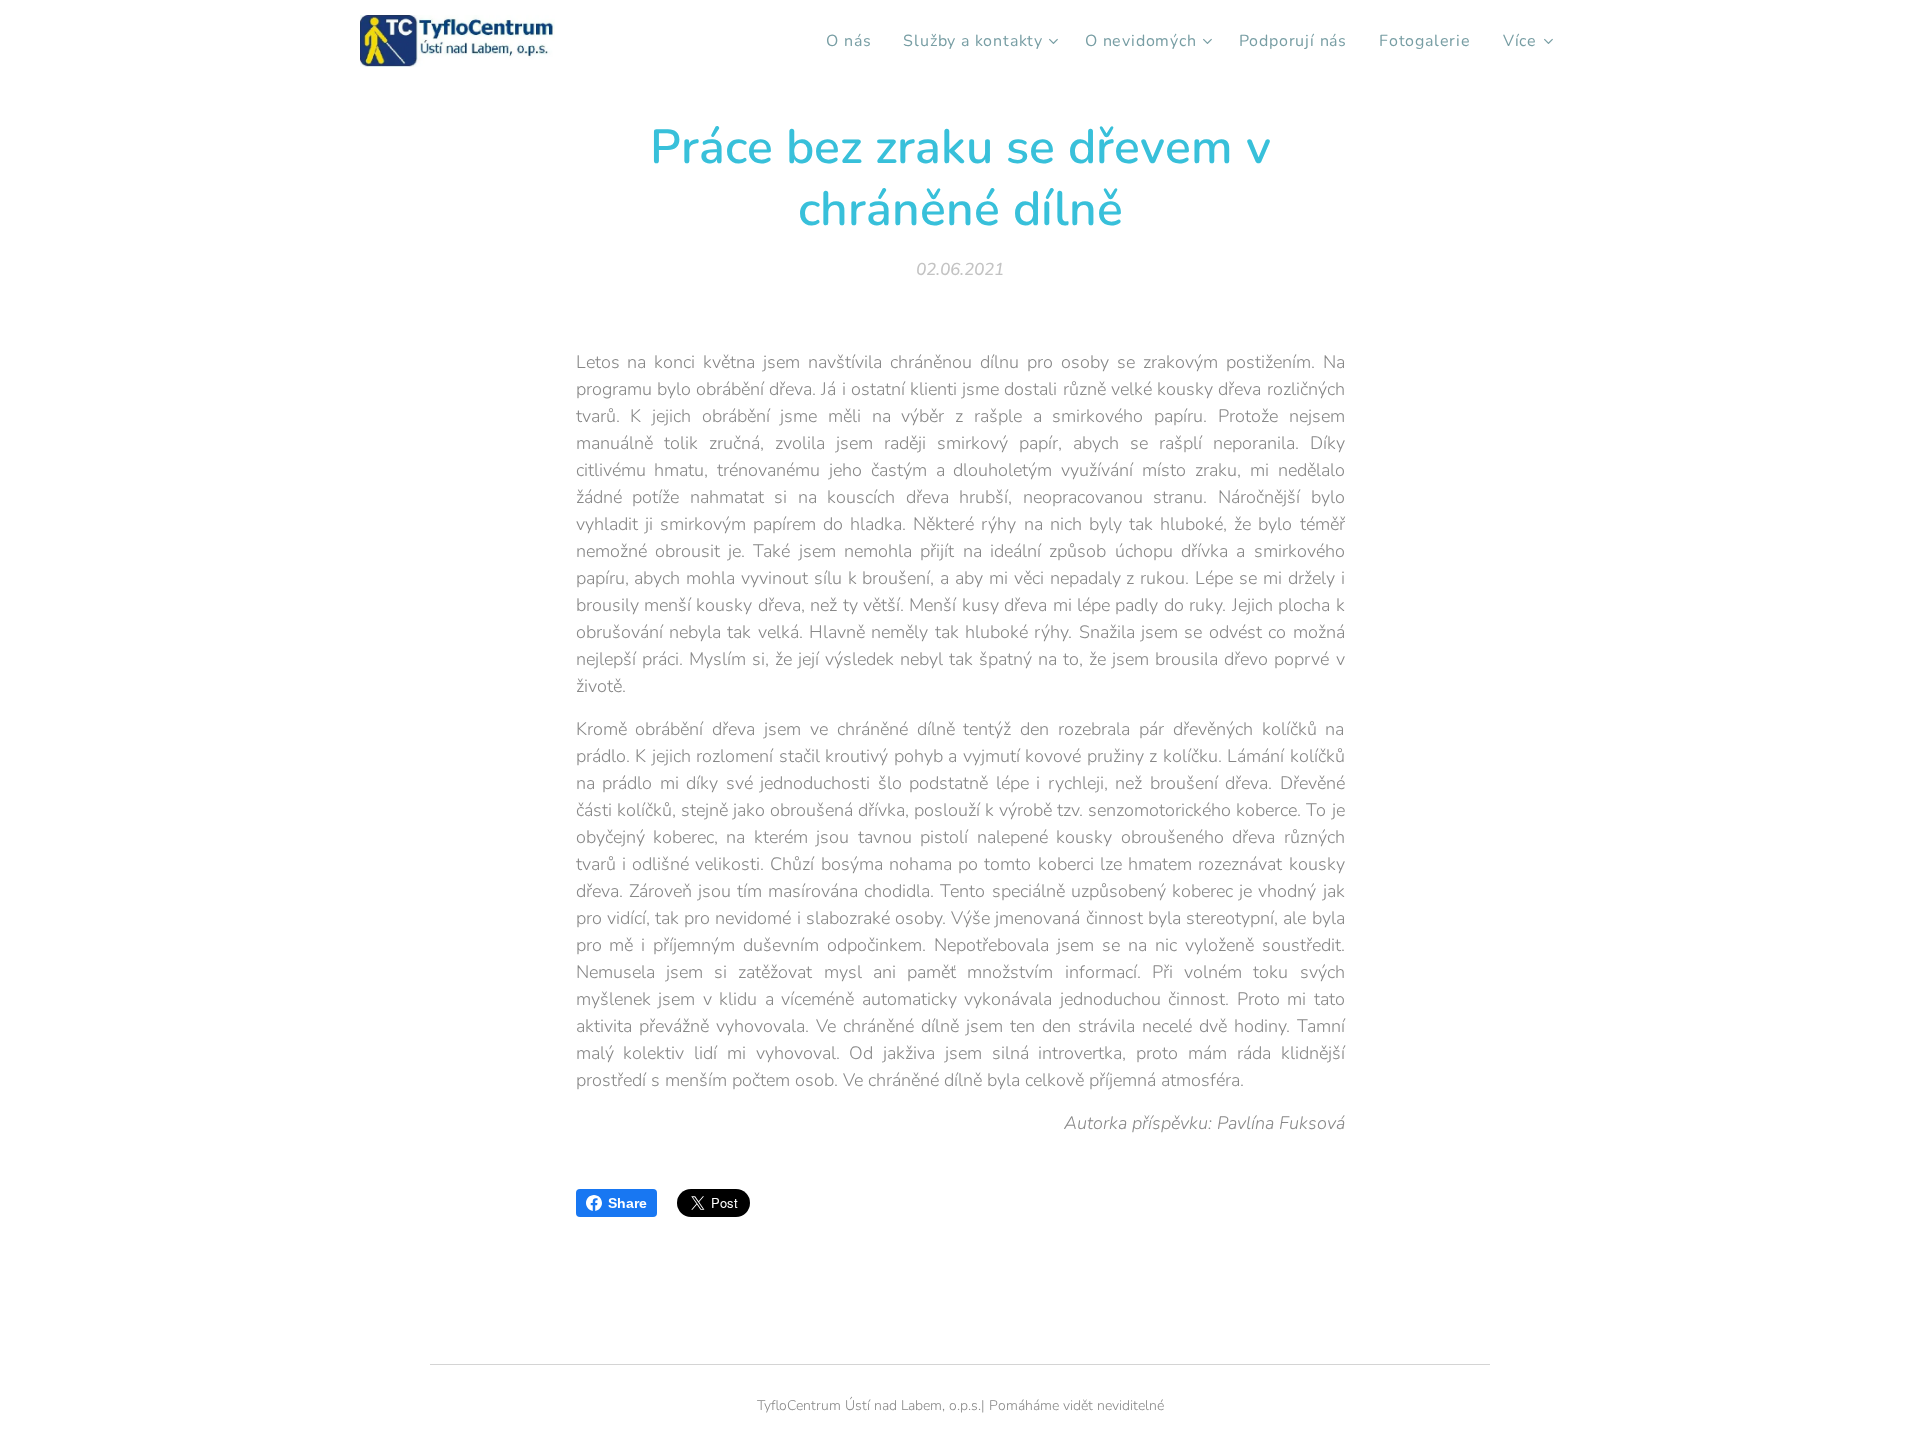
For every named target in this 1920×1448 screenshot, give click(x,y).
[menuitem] (854, 41)
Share (627, 1203)
